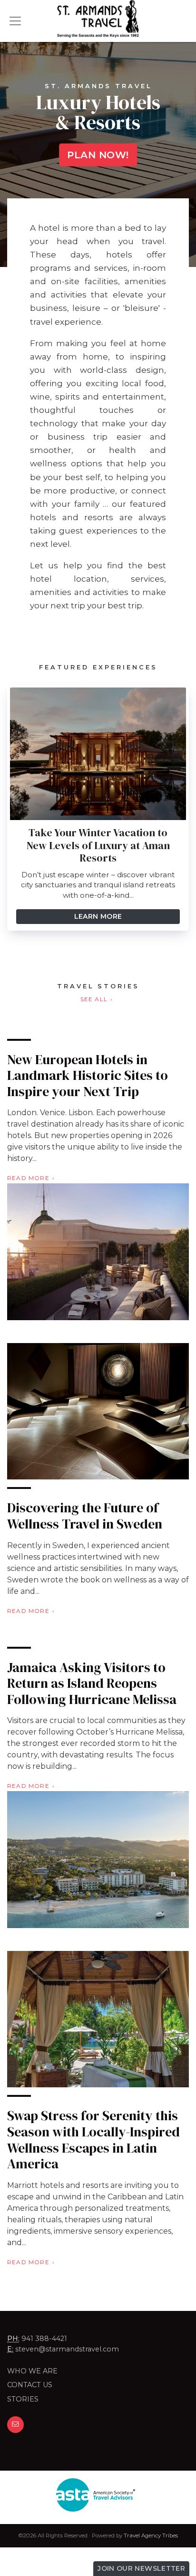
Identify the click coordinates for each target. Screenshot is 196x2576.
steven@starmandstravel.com (67, 2349)
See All (94, 999)
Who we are (32, 2371)
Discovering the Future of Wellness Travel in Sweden (85, 1516)
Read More (28, 1178)
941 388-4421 (44, 2339)
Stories (23, 2399)
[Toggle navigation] (15, 21)
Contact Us (30, 2385)
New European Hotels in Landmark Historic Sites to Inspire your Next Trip (88, 1075)
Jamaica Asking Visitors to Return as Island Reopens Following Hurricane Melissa (92, 1683)
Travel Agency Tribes (151, 2535)
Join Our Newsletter (141, 2568)
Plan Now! (98, 155)
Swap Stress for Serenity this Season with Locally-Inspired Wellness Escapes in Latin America (93, 2140)
